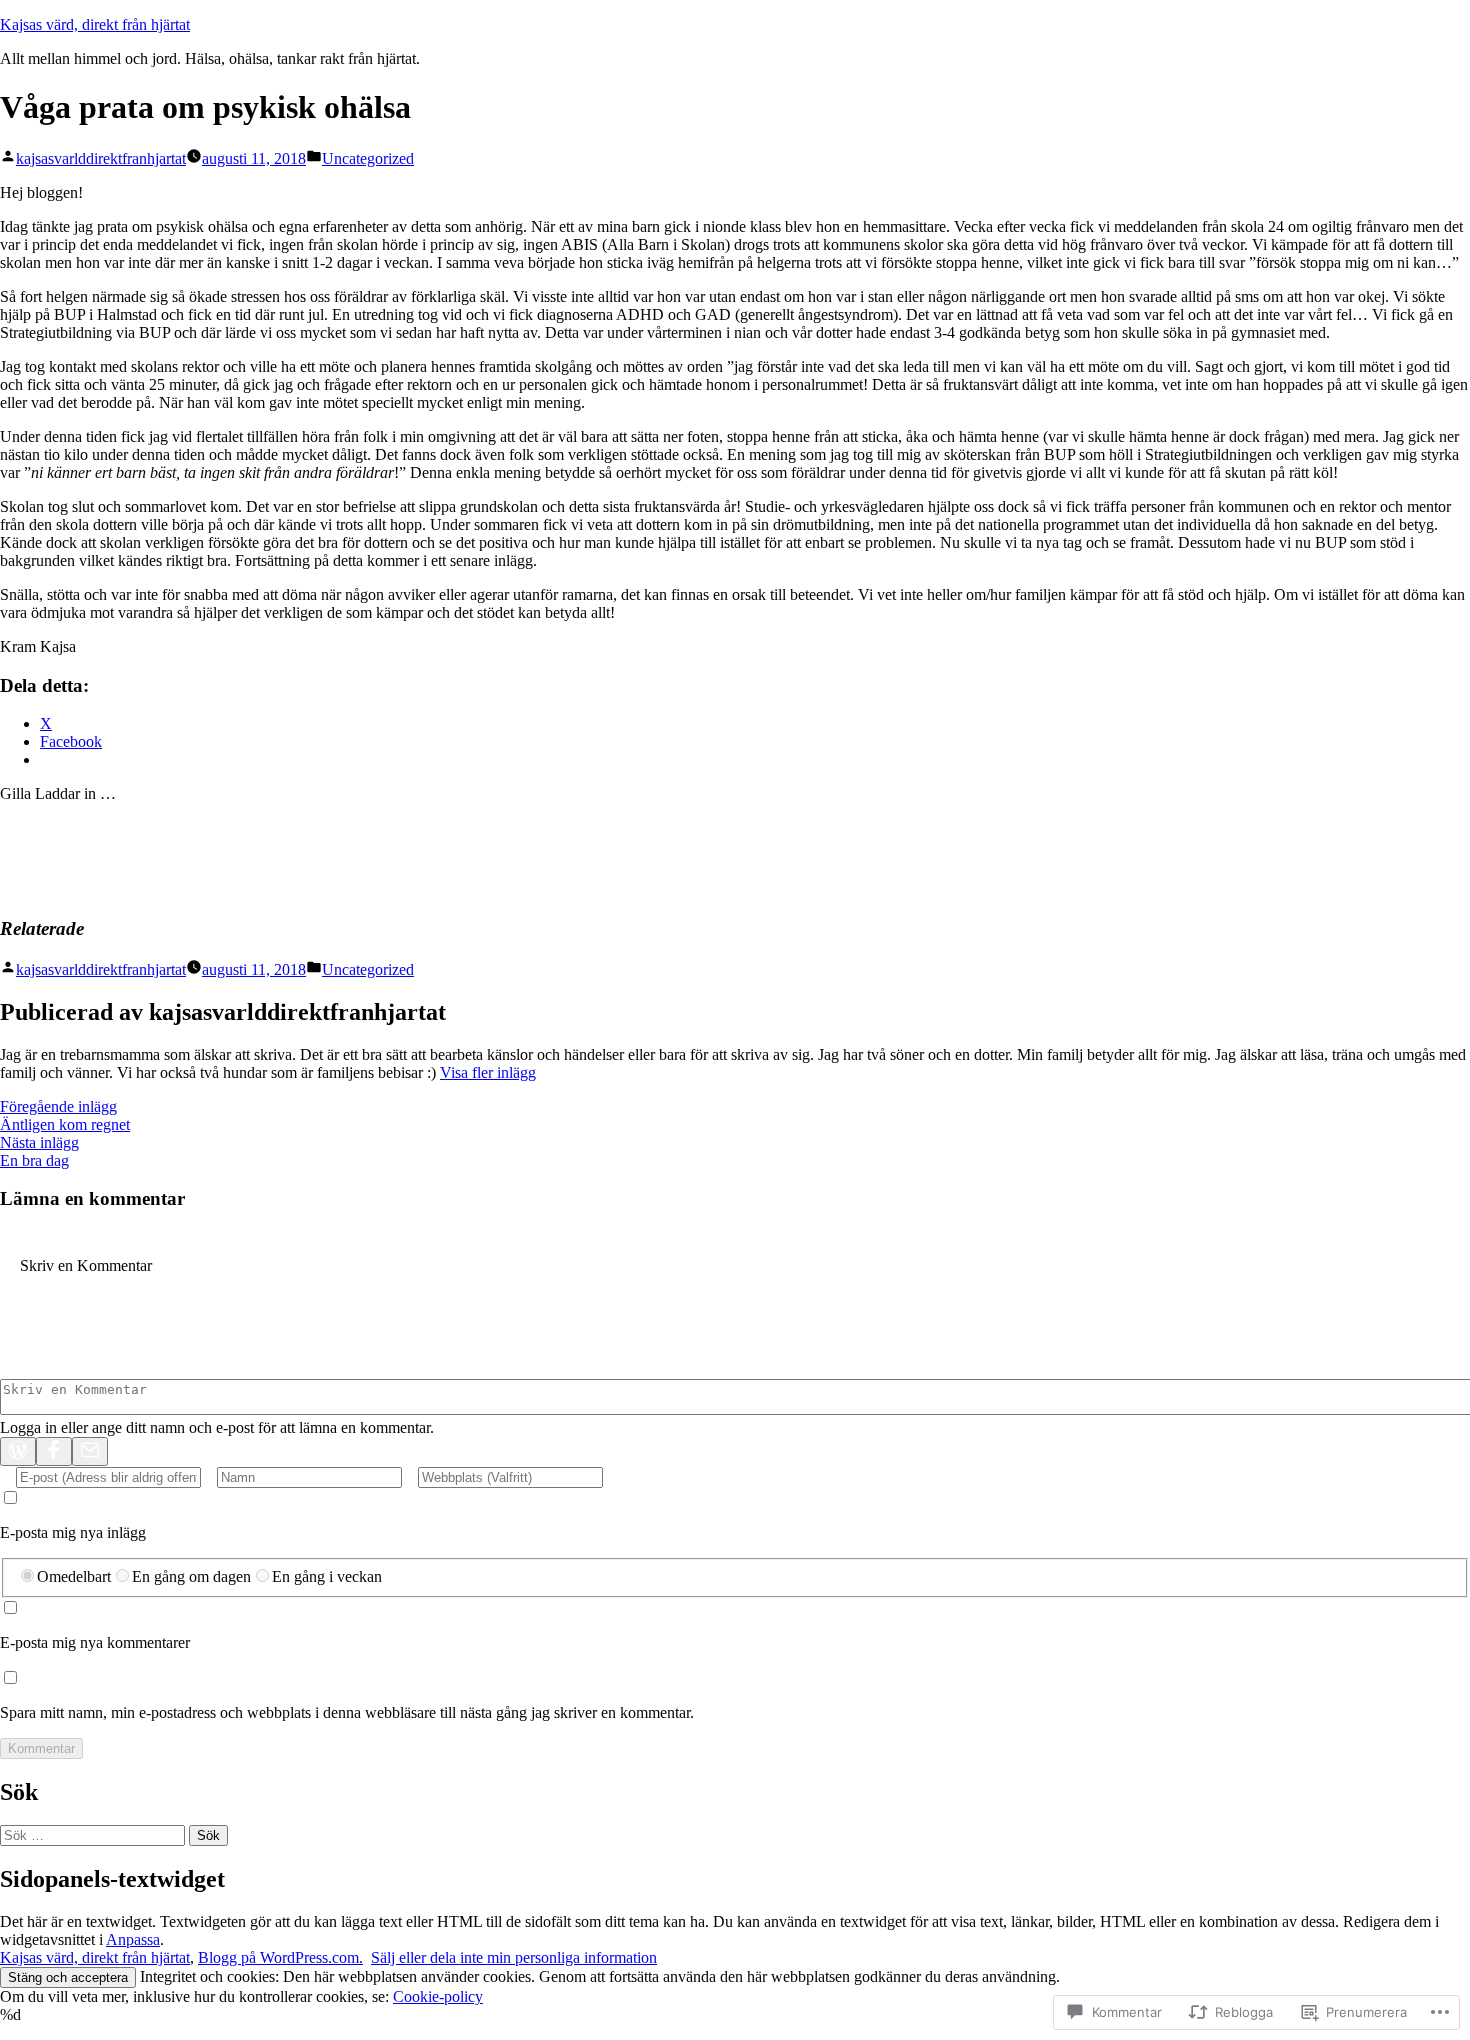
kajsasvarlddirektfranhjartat (101, 158)
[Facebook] (54, 1451)
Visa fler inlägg (488, 1072)
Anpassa (133, 1939)
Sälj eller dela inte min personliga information (514, 1957)
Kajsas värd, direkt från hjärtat (95, 24)
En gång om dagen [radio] (191, 1576)
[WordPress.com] (18, 1451)
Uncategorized (368, 158)
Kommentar (41, 1748)
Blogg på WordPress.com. (280, 1957)
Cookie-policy (438, 1996)
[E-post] (90, 1451)
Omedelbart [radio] (74, 1576)
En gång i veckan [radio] (327, 1576)
